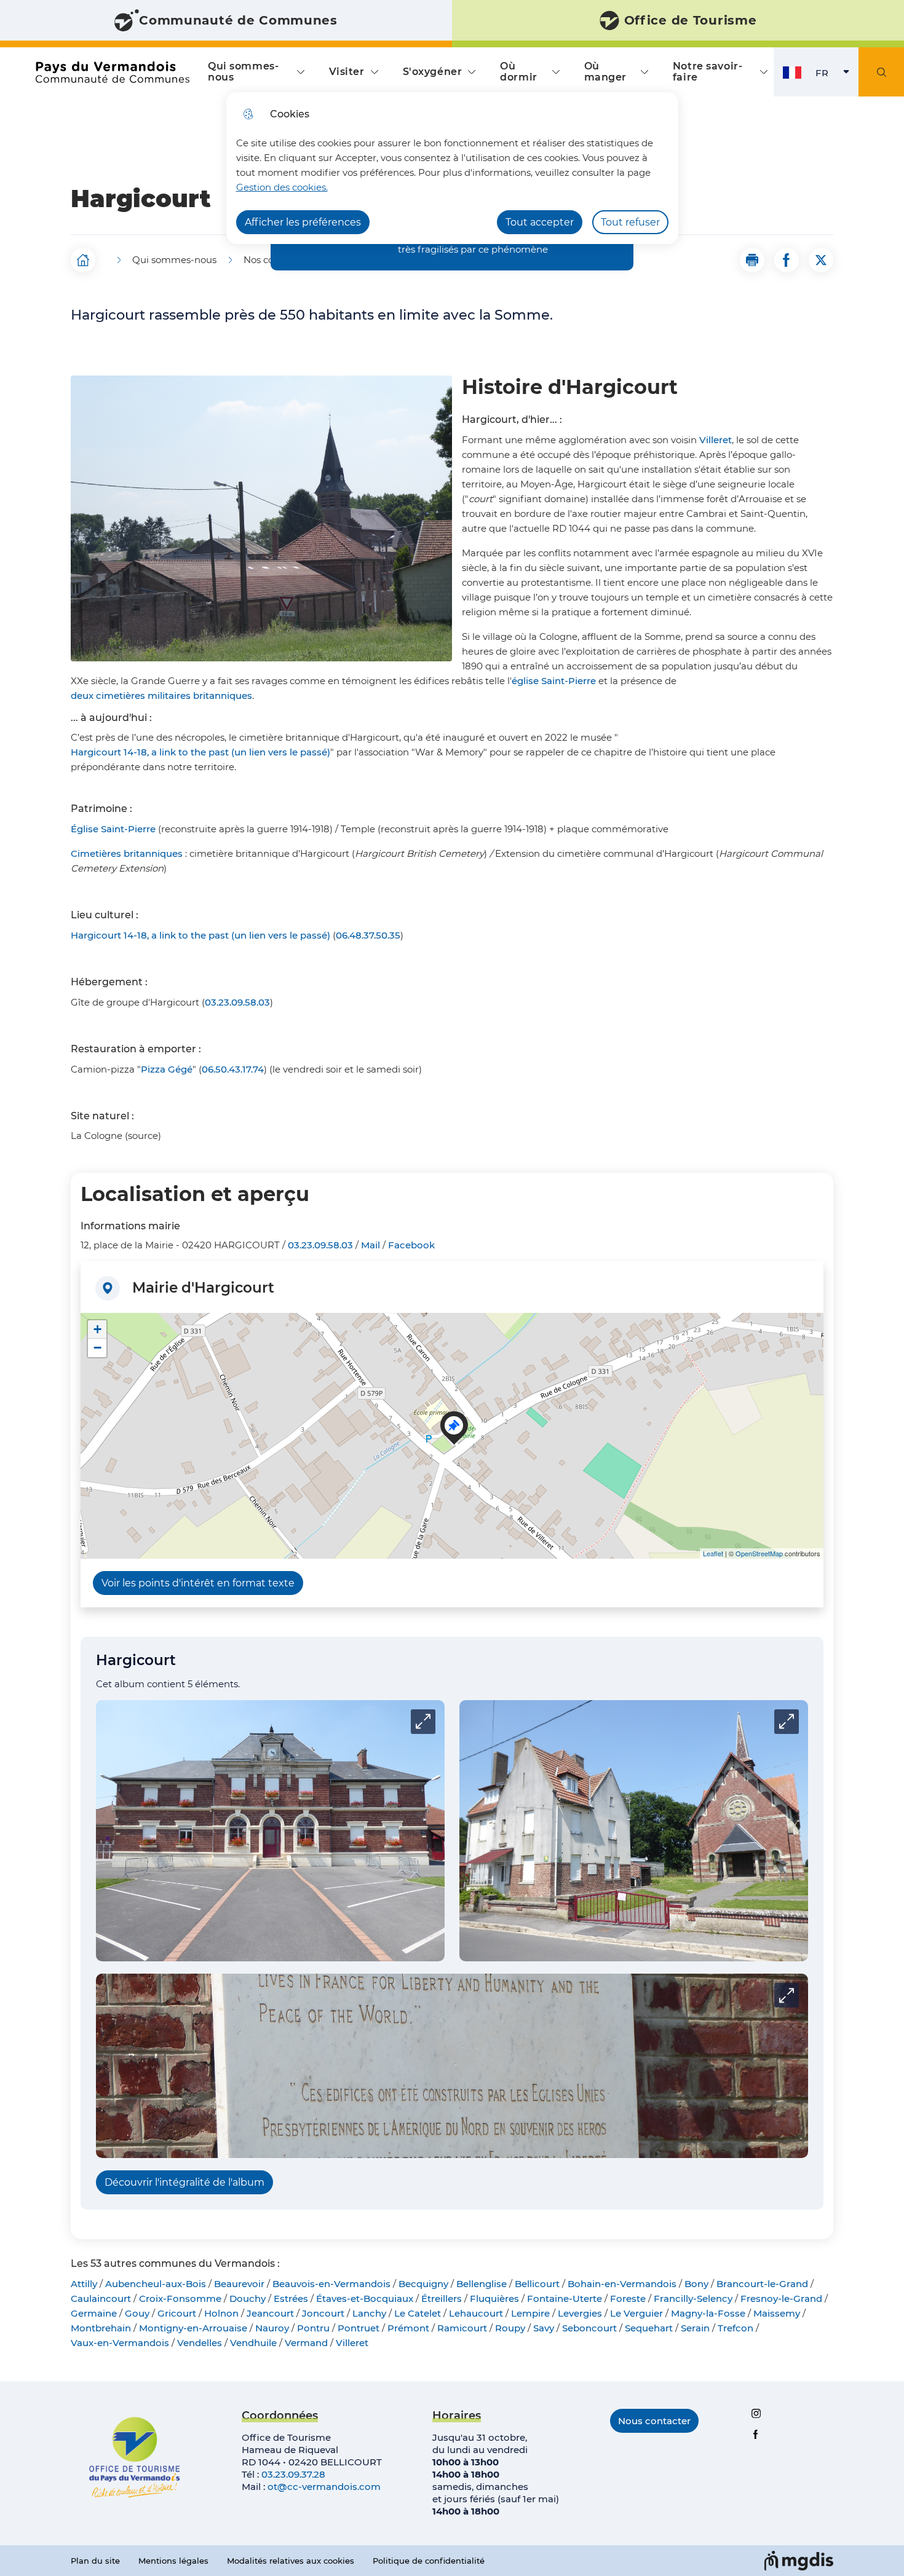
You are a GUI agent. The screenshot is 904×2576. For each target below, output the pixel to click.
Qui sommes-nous (243, 72)
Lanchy (369, 2313)
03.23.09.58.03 (237, 1002)
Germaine (94, 2313)
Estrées (291, 2298)
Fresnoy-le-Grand (781, 2298)
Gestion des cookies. (282, 187)
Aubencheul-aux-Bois (156, 2284)
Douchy (248, 2298)
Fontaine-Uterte (565, 2298)
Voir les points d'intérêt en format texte (198, 1583)
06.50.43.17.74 (233, 1069)
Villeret (716, 440)
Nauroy (272, 2328)
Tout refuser (630, 222)
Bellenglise (482, 2284)
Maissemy (777, 2313)
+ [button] (97, 1329)
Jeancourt (270, 2313)
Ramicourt (462, 2328)
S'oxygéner (433, 72)
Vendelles (200, 2343)
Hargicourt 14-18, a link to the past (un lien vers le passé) (200, 752)
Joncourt (323, 2313)
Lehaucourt (476, 2313)
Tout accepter (540, 222)
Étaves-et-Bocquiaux (365, 2298)
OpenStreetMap (759, 1553)
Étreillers (442, 2298)
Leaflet (713, 1553)
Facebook (411, 1245)
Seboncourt (589, 2328)
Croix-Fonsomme (180, 2298)
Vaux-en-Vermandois (120, 2343)
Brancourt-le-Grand (762, 2284)
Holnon (221, 2313)
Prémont (408, 2328)
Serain (695, 2328)
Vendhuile (253, 2343)
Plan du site (95, 2561)
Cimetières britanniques (127, 853)
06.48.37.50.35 (368, 935)
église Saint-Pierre (554, 681)
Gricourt (177, 2313)
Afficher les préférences (303, 222)
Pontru (313, 2328)
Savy (544, 2328)
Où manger (605, 72)
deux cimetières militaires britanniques (161, 695)
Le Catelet (418, 2313)
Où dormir (518, 72)
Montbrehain (101, 2328)
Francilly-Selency (693, 2298)
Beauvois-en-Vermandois (331, 2284)
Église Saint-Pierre (113, 829)
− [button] (97, 1348)
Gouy (137, 2313)
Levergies (580, 2313)
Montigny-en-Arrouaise (193, 2328)
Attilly (84, 2284)
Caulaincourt (101, 2298)
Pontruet (359, 2328)
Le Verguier (636, 2313)
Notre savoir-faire (708, 72)
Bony (696, 2284)
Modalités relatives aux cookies (291, 2561)
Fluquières (494, 2298)
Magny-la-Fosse (708, 2313)
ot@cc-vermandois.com (324, 2487)
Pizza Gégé (167, 1069)
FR (837, 76)
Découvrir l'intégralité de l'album (184, 2182)
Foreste (628, 2298)
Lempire (530, 2313)
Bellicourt (537, 2284)
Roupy (510, 2328)
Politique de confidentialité (429, 2561)
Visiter (347, 72)
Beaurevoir (239, 2284)
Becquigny (423, 2284)
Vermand (306, 2343)
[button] (752, 260)
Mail (371, 1245)
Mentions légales (173, 2561)
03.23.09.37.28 (293, 2474)
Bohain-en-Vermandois (622, 2284)
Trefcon (735, 2328)
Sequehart (649, 2328)
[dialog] (452, 168)
